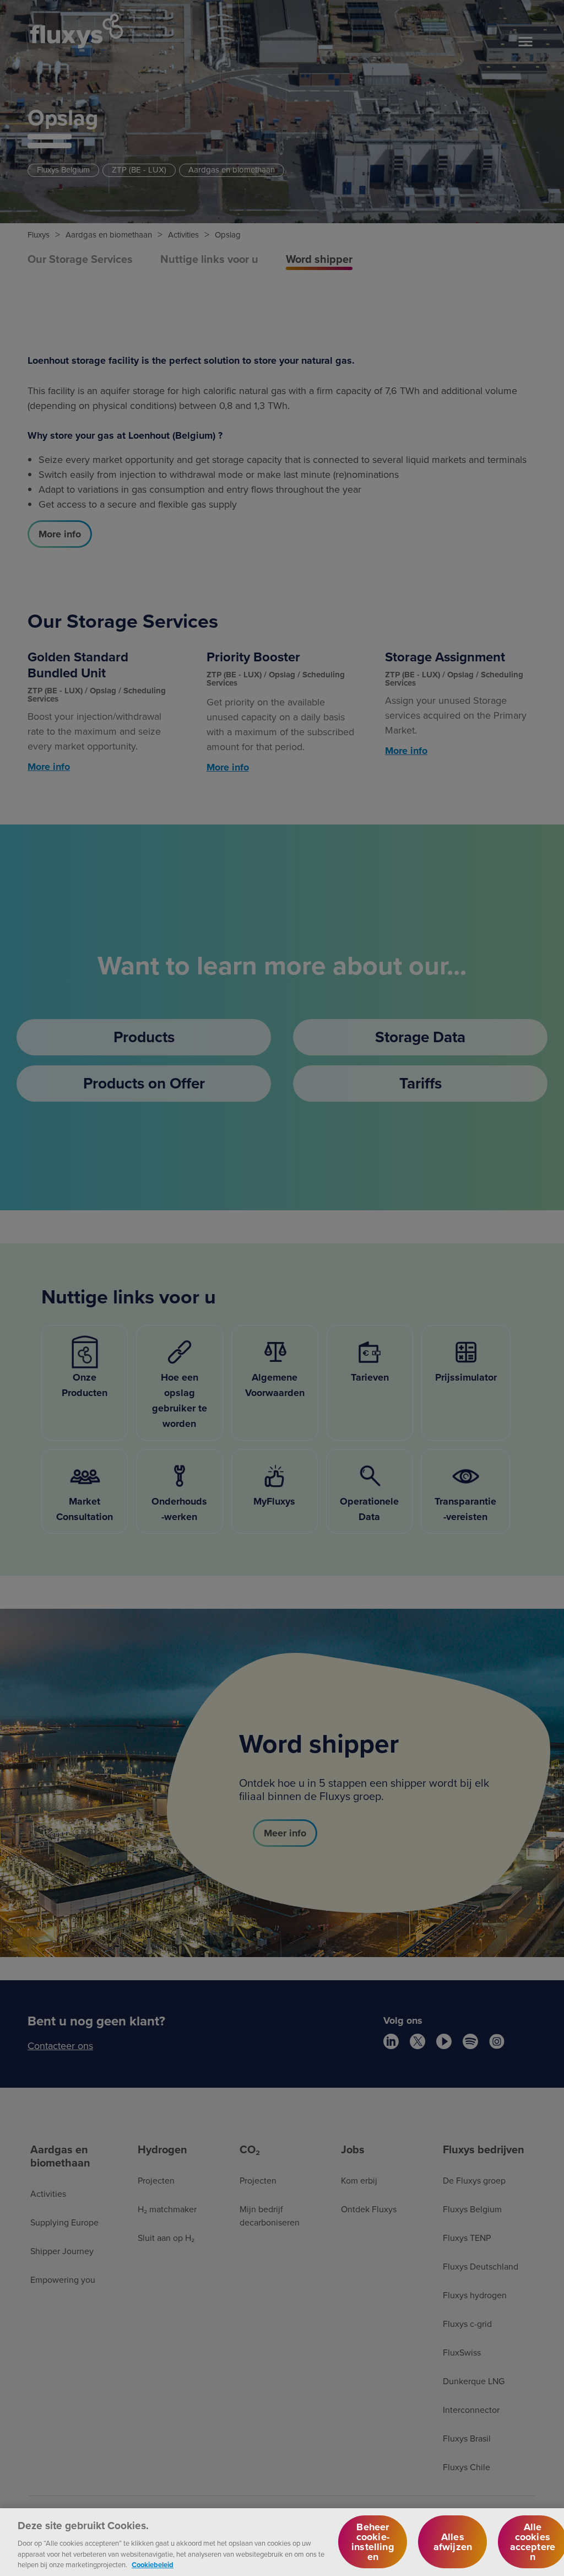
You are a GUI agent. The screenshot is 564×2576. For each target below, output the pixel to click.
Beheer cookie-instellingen (373, 2542)
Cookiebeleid (153, 2565)
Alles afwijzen (453, 2542)
